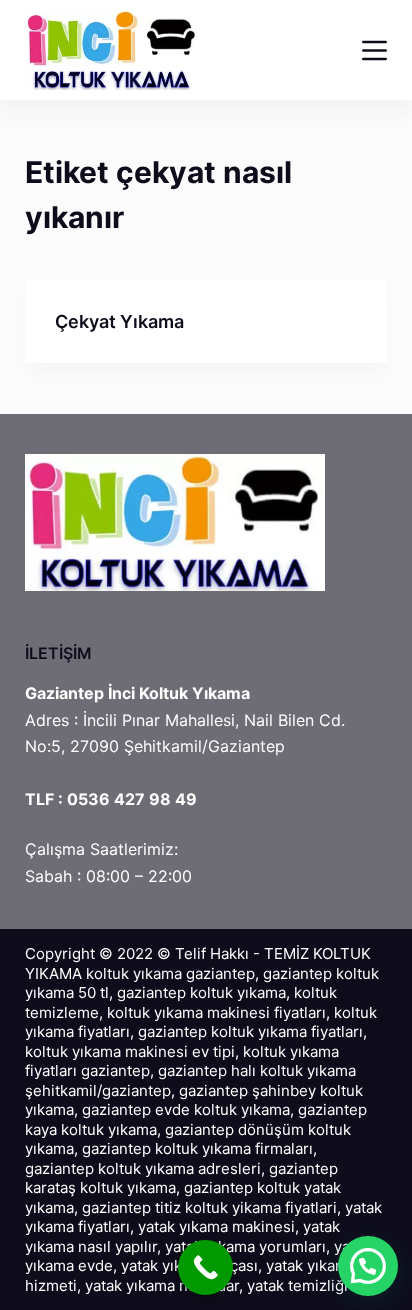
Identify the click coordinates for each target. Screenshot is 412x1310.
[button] (368, 1266)
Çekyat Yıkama (119, 321)
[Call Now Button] (205, 1267)
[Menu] (374, 50)
